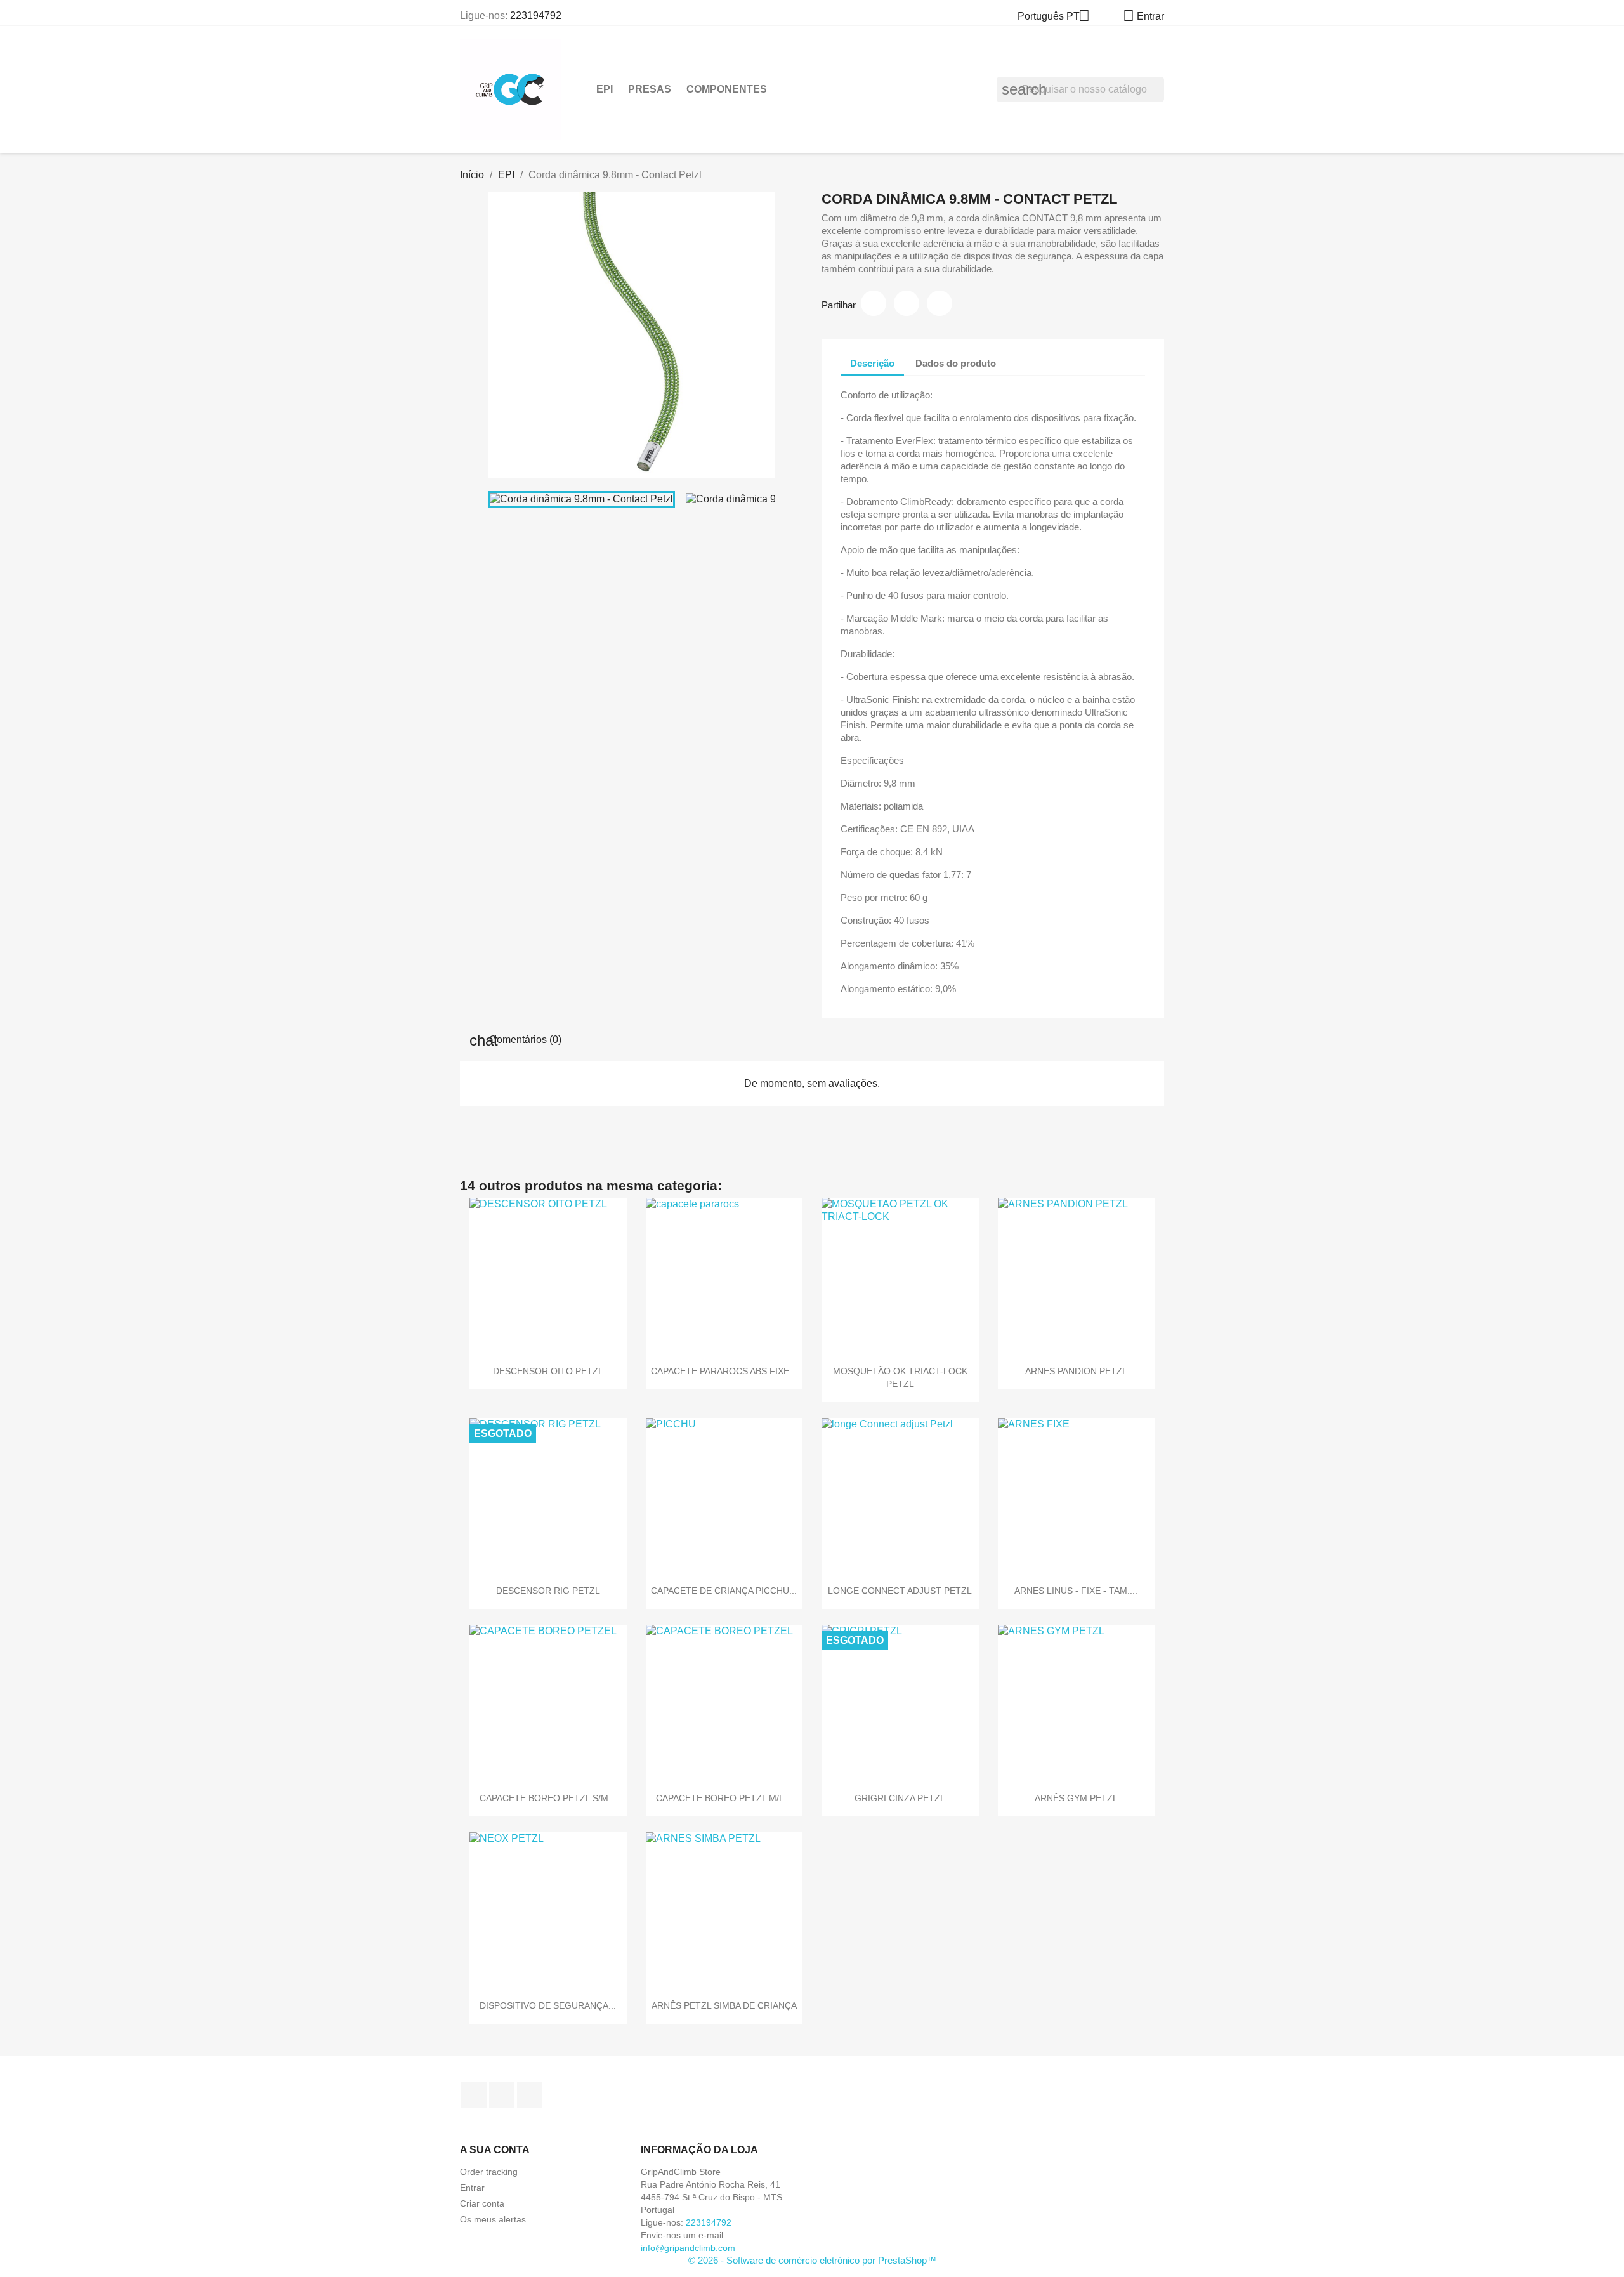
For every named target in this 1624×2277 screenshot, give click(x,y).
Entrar (472, 2188)
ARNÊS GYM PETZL (1076, 1798)
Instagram (502, 2095)
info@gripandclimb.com (688, 2248)
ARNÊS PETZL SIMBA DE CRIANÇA (724, 2005)
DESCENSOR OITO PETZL (548, 1371)
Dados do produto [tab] (956, 363)
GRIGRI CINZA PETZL (900, 1798)
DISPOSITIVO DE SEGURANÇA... (548, 2005)
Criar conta (482, 2203)
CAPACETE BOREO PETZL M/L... (724, 1798)
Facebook (474, 2095)
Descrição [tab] (872, 363)
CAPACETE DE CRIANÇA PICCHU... (724, 1591)
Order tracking (489, 2172)
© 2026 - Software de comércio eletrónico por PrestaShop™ (812, 2260)
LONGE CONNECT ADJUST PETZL (900, 1591)
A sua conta (495, 2150)
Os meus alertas (493, 2219)
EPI (605, 89)
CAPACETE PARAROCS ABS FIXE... (724, 1371)
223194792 (536, 16)
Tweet (907, 303)
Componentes (727, 89)
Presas (650, 89)
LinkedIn (530, 2095)
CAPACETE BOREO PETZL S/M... (548, 1798)
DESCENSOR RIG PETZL (548, 1591)
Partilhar (874, 303)
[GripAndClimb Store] (511, 89)
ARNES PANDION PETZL (1076, 1371)
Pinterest (940, 303)
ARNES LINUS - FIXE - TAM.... (1076, 1591)
